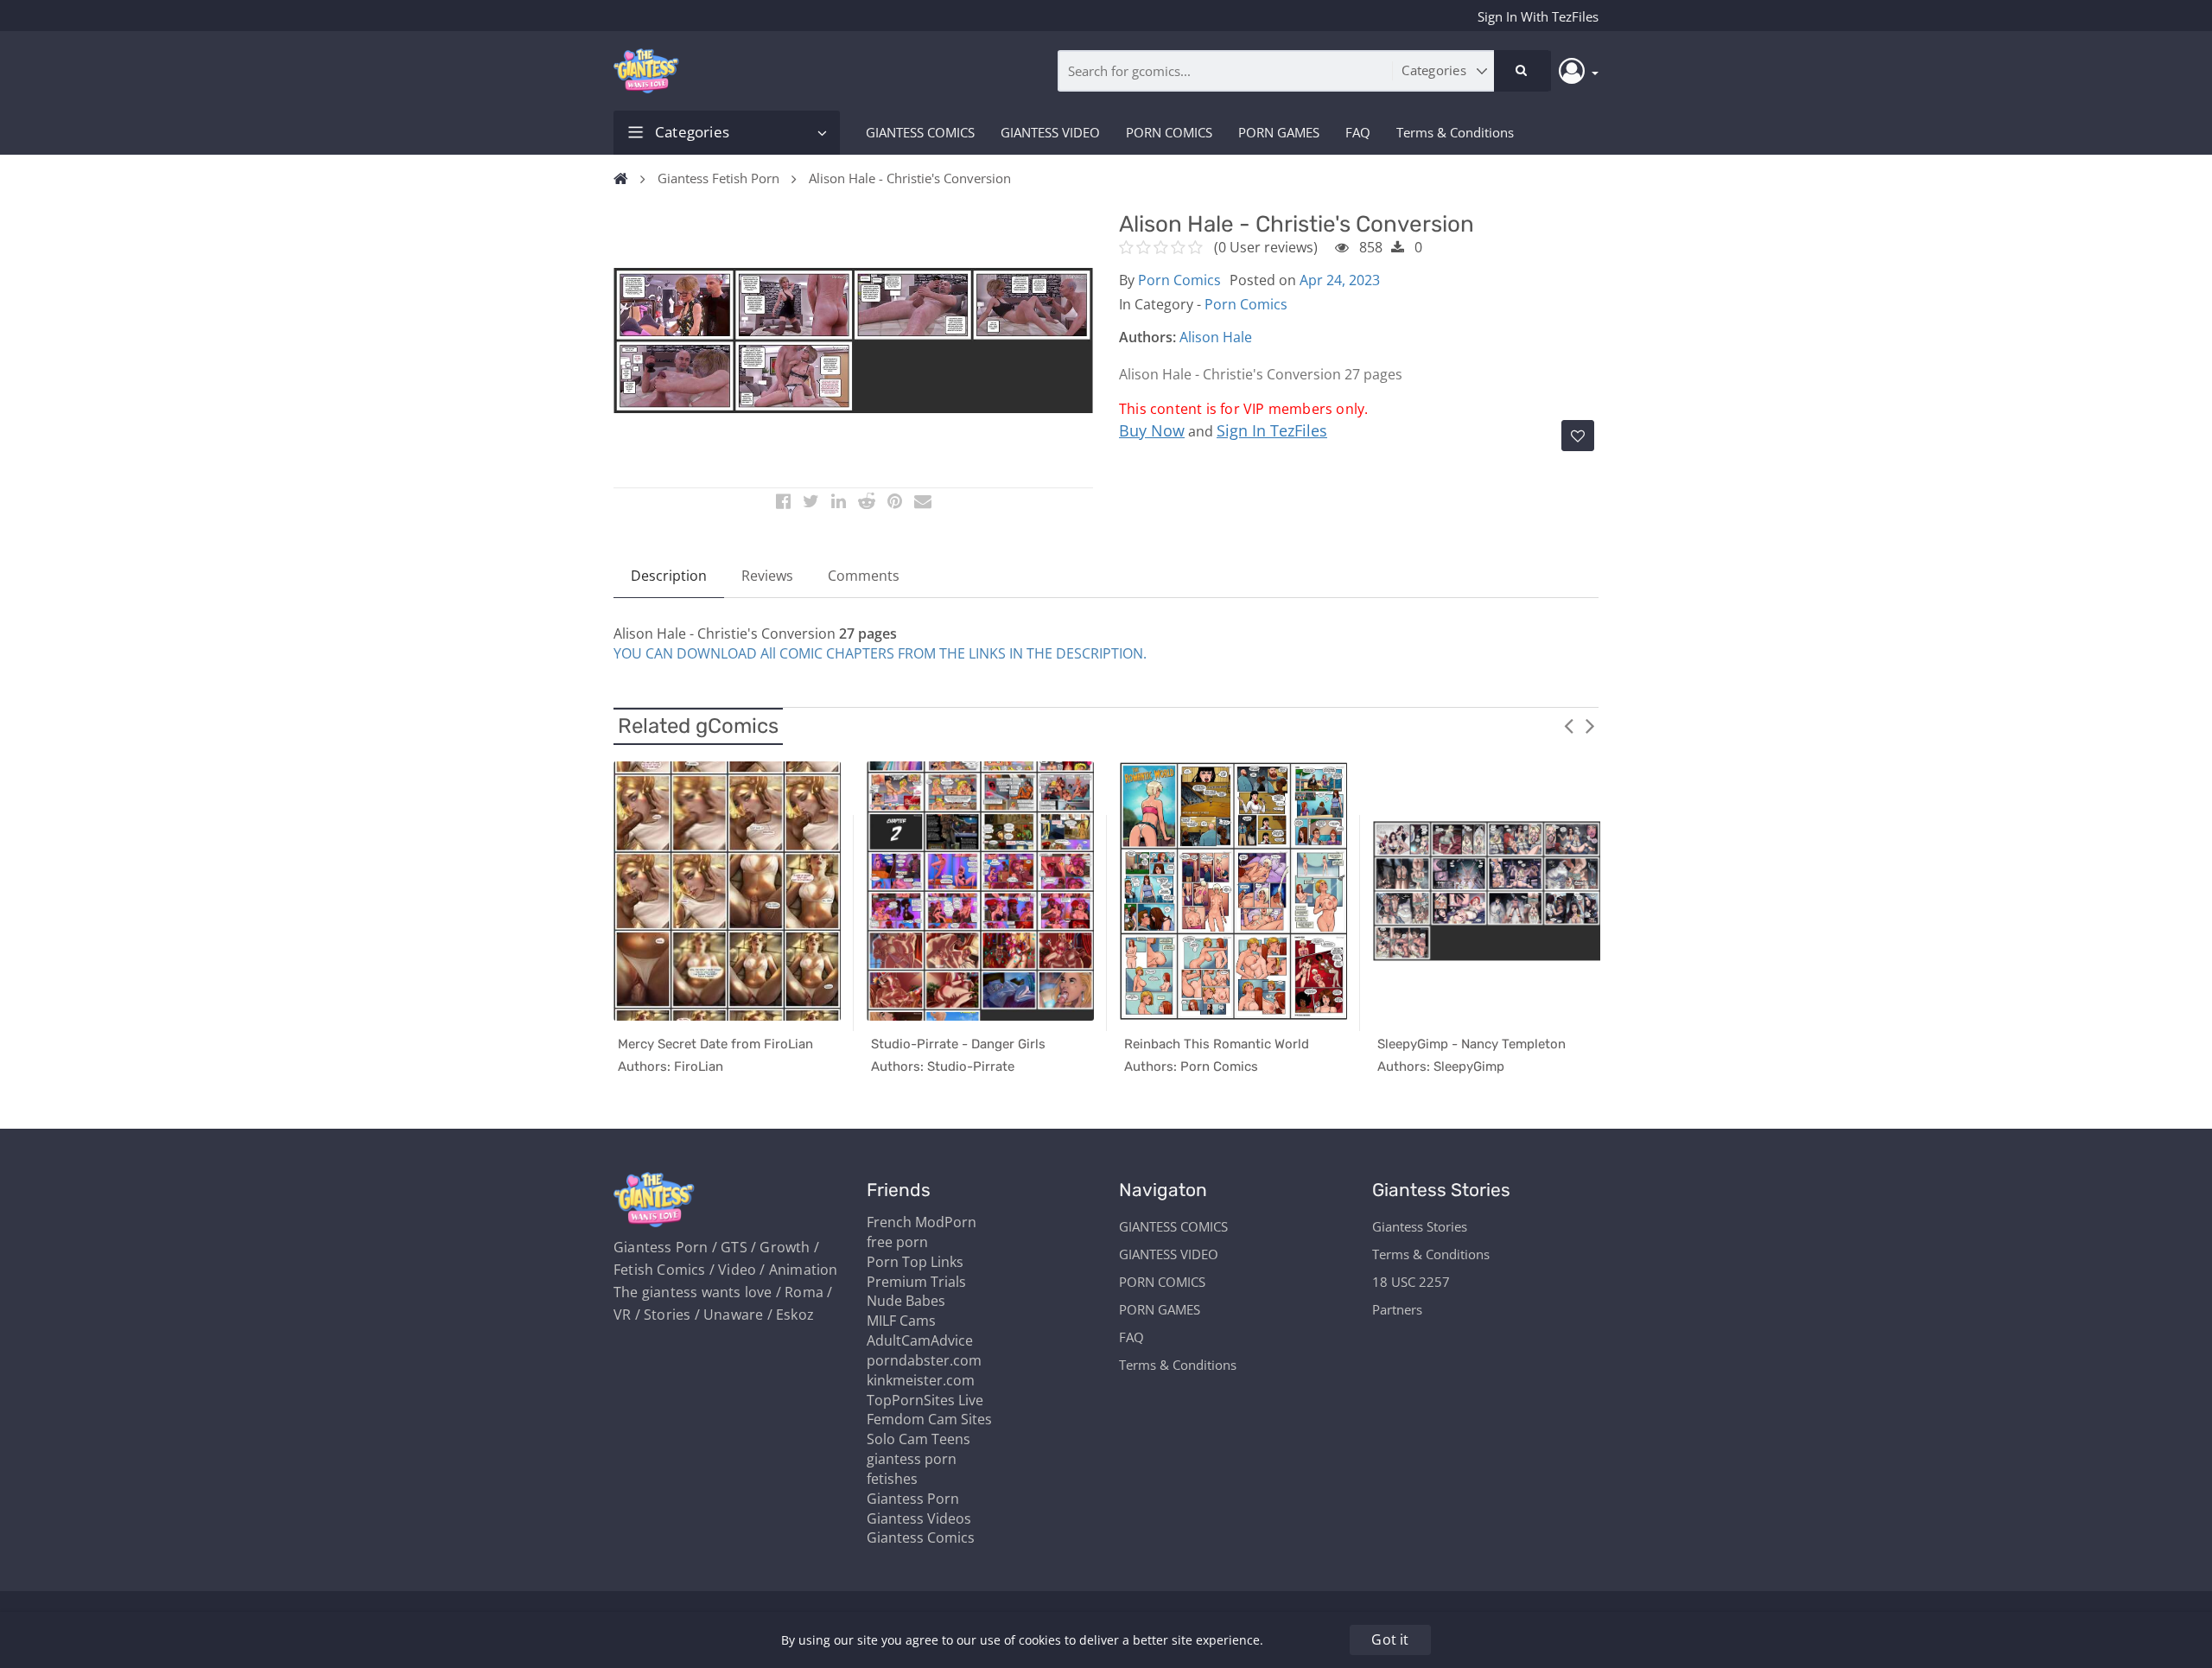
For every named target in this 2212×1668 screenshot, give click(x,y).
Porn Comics (1179, 280)
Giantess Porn (913, 1499)
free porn (897, 1242)
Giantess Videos (919, 1518)
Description (669, 576)
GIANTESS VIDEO (1050, 132)
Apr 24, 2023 (1340, 280)
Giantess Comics (921, 1537)
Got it (1390, 1639)
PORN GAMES (1279, 132)
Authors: (1147, 337)
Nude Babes (906, 1301)
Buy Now (1152, 430)
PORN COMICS (1169, 132)
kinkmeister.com (921, 1380)
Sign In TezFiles (1272, 430)
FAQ (1358, 132)
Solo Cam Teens (918, 1439)
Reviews (767, 576)
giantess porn (912, 1459)
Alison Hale (1216, 337)
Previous (1568, 725)
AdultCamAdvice (920, 1340)
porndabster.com (924, 1360)
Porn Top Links (915, 1262)
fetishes (892, 1479)
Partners (1397, 1309)
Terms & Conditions (1455, 132)
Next (1590, 725)
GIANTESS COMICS (920, 132)
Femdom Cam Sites (929, 1419)
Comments (864, 576)
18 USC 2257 (1411, 1282)
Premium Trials (916, 1282)
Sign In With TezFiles (1538, 16)
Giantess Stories (1420, 1226)
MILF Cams (901, 1321)
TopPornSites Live (925, 1400)
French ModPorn (922, 1222)
